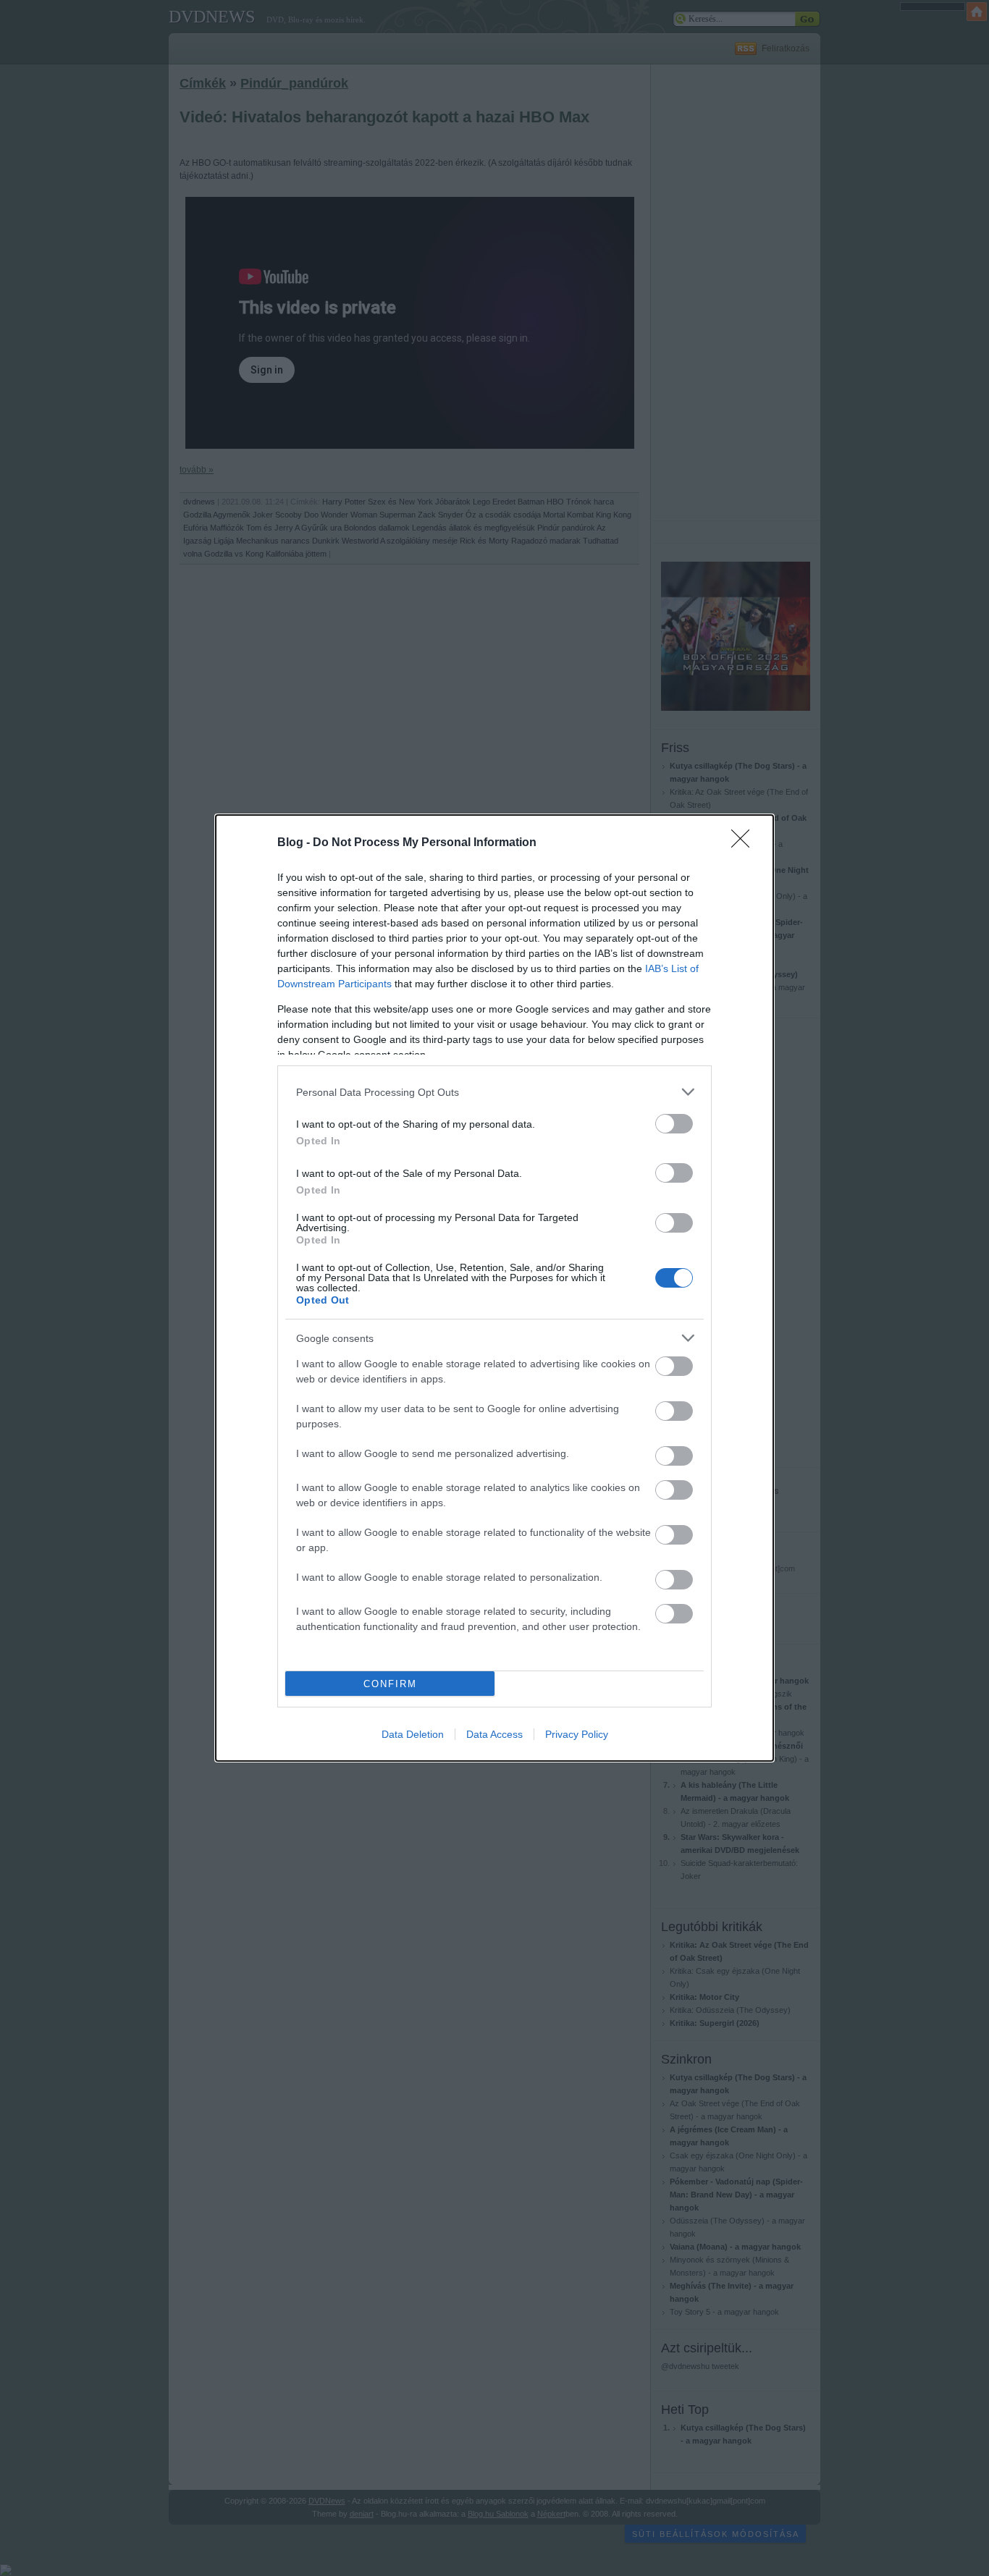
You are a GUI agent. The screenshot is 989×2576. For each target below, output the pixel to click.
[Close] (745, 843)
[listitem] (494, 1092)
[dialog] (494, 1288)
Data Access (494, 1734)
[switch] (674, 1124)
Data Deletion (413, 1734)
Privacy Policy (577, 1734)
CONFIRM (390, 1684)
